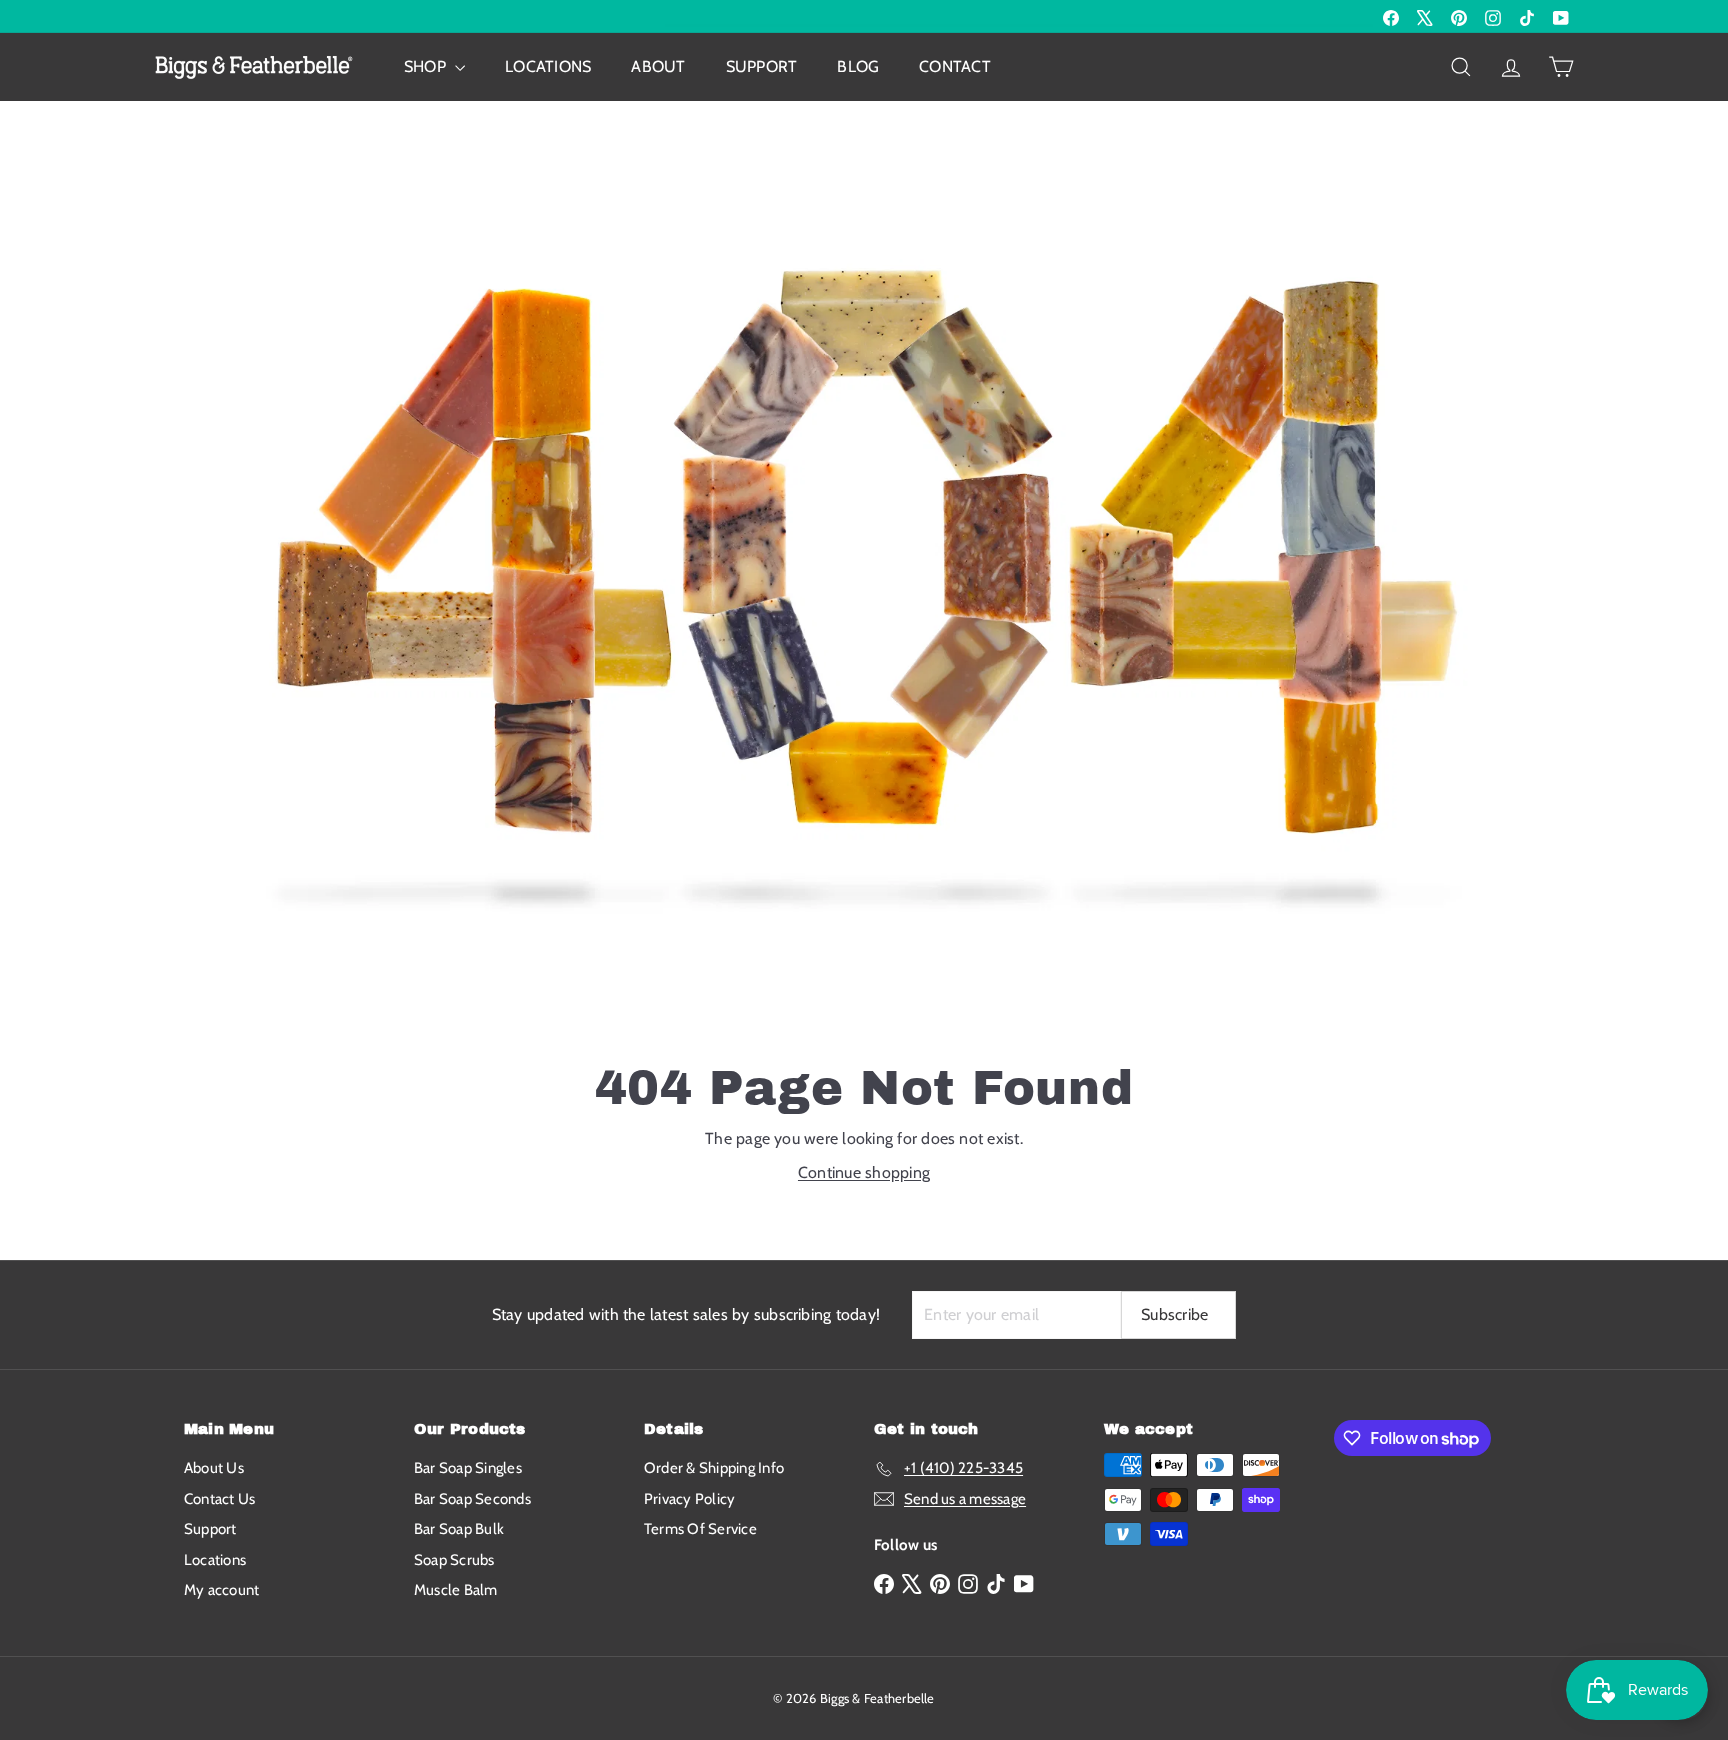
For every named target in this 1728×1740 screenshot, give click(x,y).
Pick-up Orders (258, 16)
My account (221, 1590)
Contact (955, 66)
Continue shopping (864, 1172)
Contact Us (219, 1499)
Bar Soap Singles (468, 1468)
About (658, 66)
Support (762, 66)
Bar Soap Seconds (472, 1499)
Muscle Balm (456, 1590)
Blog (858, 66)
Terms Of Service (700, 1529)
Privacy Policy (689, 1499)
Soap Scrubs (454, 1560)
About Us (214, 1468)
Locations (548, 66)
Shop (427, 66)
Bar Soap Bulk (459, 1529)
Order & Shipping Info (714, 1468)
